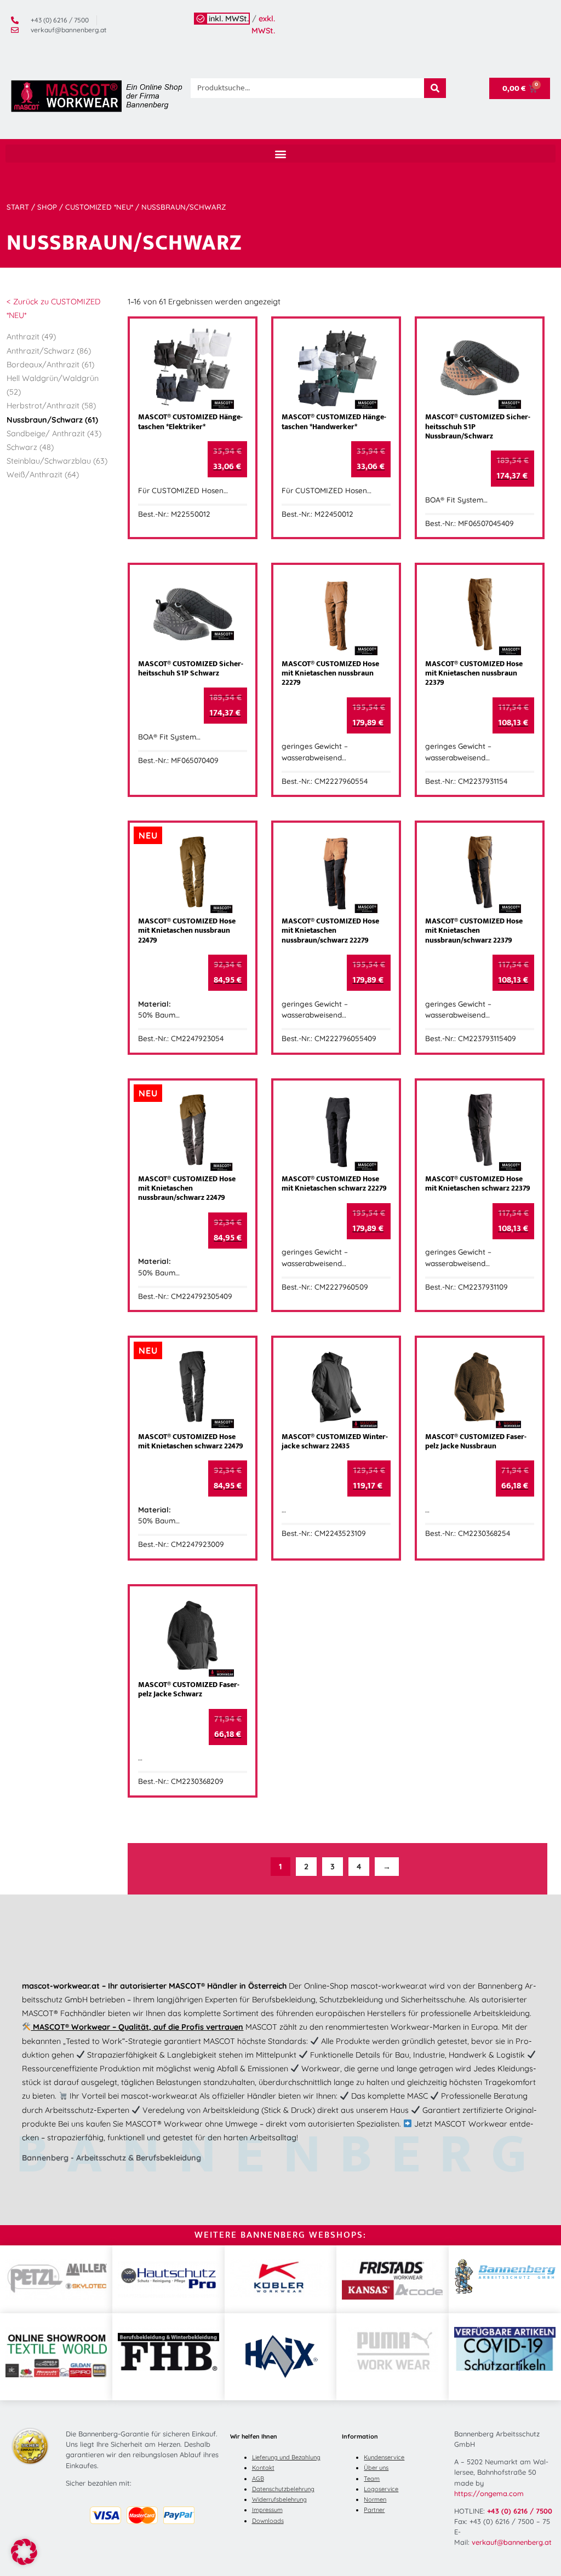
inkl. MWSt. (229, 19)
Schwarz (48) (30, 447)
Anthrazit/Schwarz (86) (49, 351)
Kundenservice (384, 2457)
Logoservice (381, 2489)
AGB (258, 2479)
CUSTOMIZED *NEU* (99, 207)
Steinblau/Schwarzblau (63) (57, 461)
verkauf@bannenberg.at (512, 2542)
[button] (280, 154)
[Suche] (435, 88)
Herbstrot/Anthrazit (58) (51, 406)
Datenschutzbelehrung (283, 2489)
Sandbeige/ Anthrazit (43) (54, 434)
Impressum (267, 2510)
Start (18, 207)
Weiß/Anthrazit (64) (43, 475)
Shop (47, 207)
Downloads (268, 2521)
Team (372, 2479)
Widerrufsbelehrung (279, 2499)
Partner (374, 2510)
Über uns (376, 2468)
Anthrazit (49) (31, 337)
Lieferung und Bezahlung (286, 2457)
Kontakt (263, 2468)
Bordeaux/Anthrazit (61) (50, 365)
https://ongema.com (489, 2493)
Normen (375, 2499)
